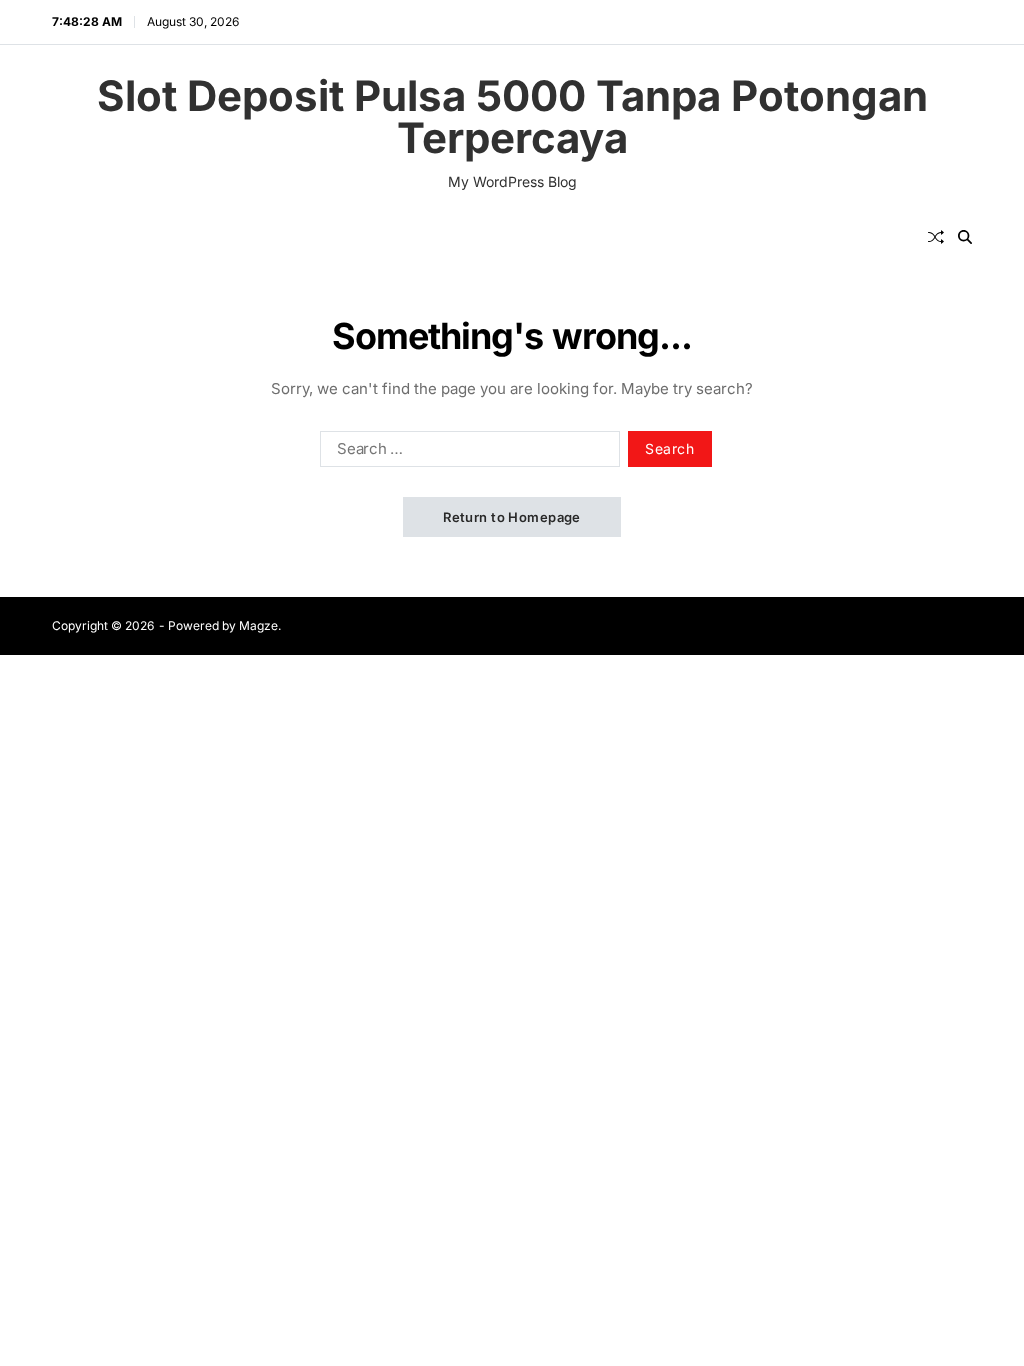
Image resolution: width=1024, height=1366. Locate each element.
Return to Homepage (512, 517)
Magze (258, 625)
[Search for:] (466, 453)
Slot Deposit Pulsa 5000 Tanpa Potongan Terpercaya (512, 117)
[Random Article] (936, 237)
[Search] (965, 237)
